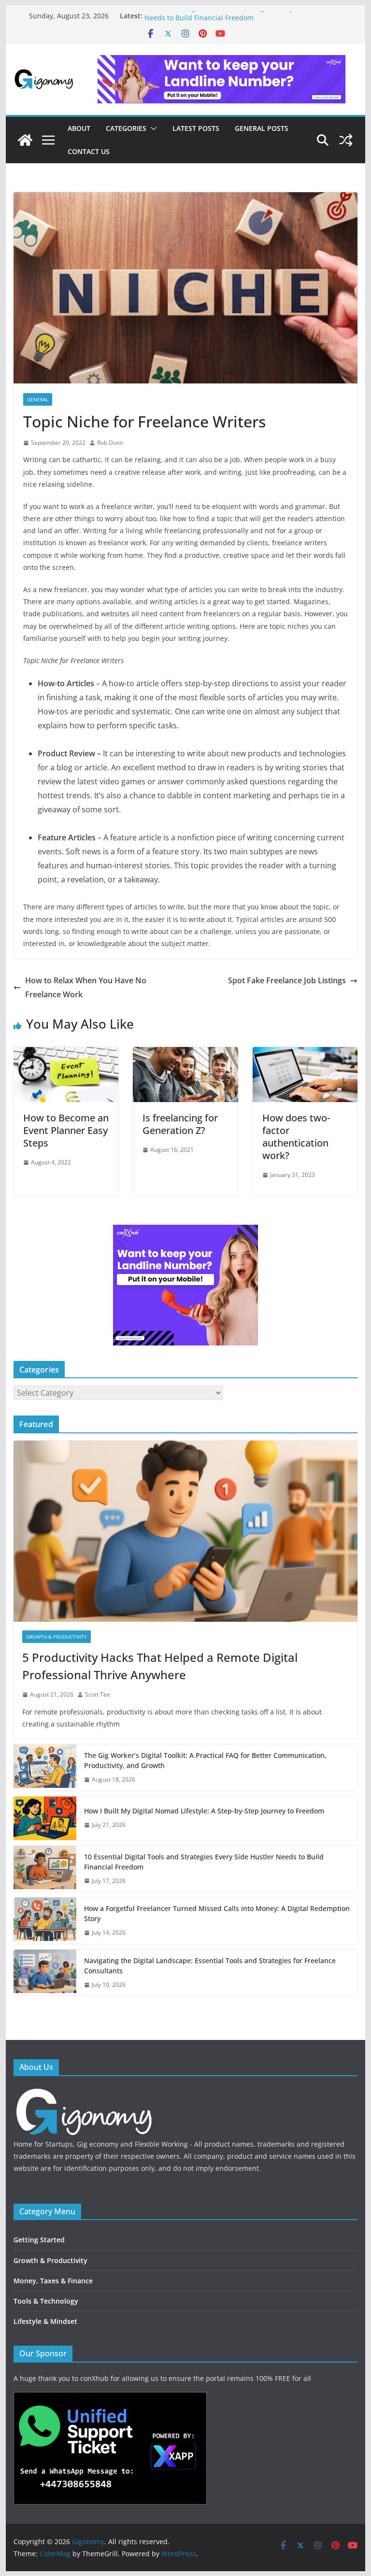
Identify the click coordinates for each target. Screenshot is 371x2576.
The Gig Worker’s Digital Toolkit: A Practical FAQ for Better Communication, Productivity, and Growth (205, 1760)
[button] (152, 128)
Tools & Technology (46, 2301)
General (38, 399)
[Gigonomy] (25, 140)
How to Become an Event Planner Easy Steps (66, 1130)
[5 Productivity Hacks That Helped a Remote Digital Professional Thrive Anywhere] (186, 1531)
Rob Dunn (110, 443)
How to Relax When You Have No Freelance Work (86, 987)
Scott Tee (98, 1694)
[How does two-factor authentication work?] (305, 1054)
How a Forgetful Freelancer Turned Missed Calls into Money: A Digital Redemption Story (217, 1913)
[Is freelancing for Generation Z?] (185, 1054)
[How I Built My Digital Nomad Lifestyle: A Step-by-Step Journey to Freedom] (45, 1818)
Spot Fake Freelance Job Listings (287, 980)
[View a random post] (346, 140)
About (79, 128)
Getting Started (39, 2240)
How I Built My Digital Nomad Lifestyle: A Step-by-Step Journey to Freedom (204, 1811)
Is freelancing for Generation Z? (180, 1124)
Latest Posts (196, 128)
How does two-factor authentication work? (296, 1137)
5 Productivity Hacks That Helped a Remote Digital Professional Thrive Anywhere (160, 1666)
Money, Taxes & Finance (53, 2281)
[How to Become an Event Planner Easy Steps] (66, 1054)
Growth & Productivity (57, 1637)
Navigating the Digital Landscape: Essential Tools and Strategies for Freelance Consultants (210, 1966)
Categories (126, 128)
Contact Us (89, 151)
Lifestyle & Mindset (45, 2321)
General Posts (262, 128)
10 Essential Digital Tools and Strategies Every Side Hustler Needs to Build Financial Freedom (239, 21)
